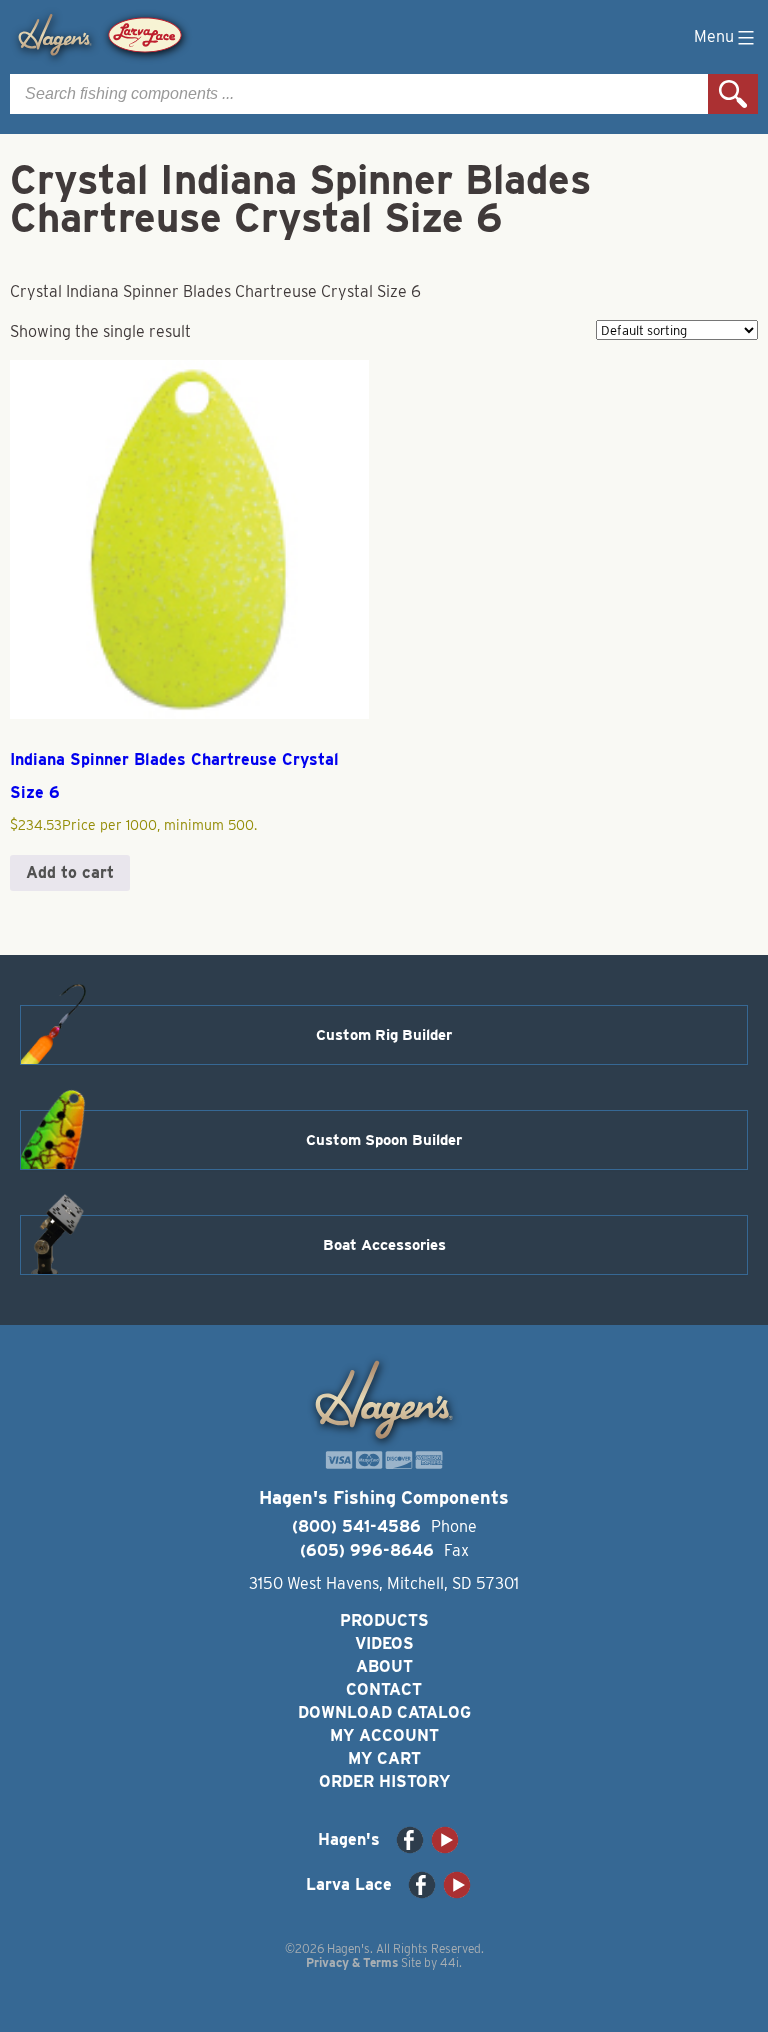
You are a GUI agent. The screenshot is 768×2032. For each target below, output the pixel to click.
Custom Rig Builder (384, 1035)
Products (384, 1620)
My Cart (384, 1758)
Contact (384, 1689)
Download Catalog (384, 1712)
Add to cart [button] (70, 872)
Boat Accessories (384, 1245)
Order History (384, 1781)
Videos (384, 1643)
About (384, 1666)
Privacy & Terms (352, 1962)
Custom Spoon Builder (384, 1140)
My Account (384, 1735)
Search (733, 94)
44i (449, 1962)
